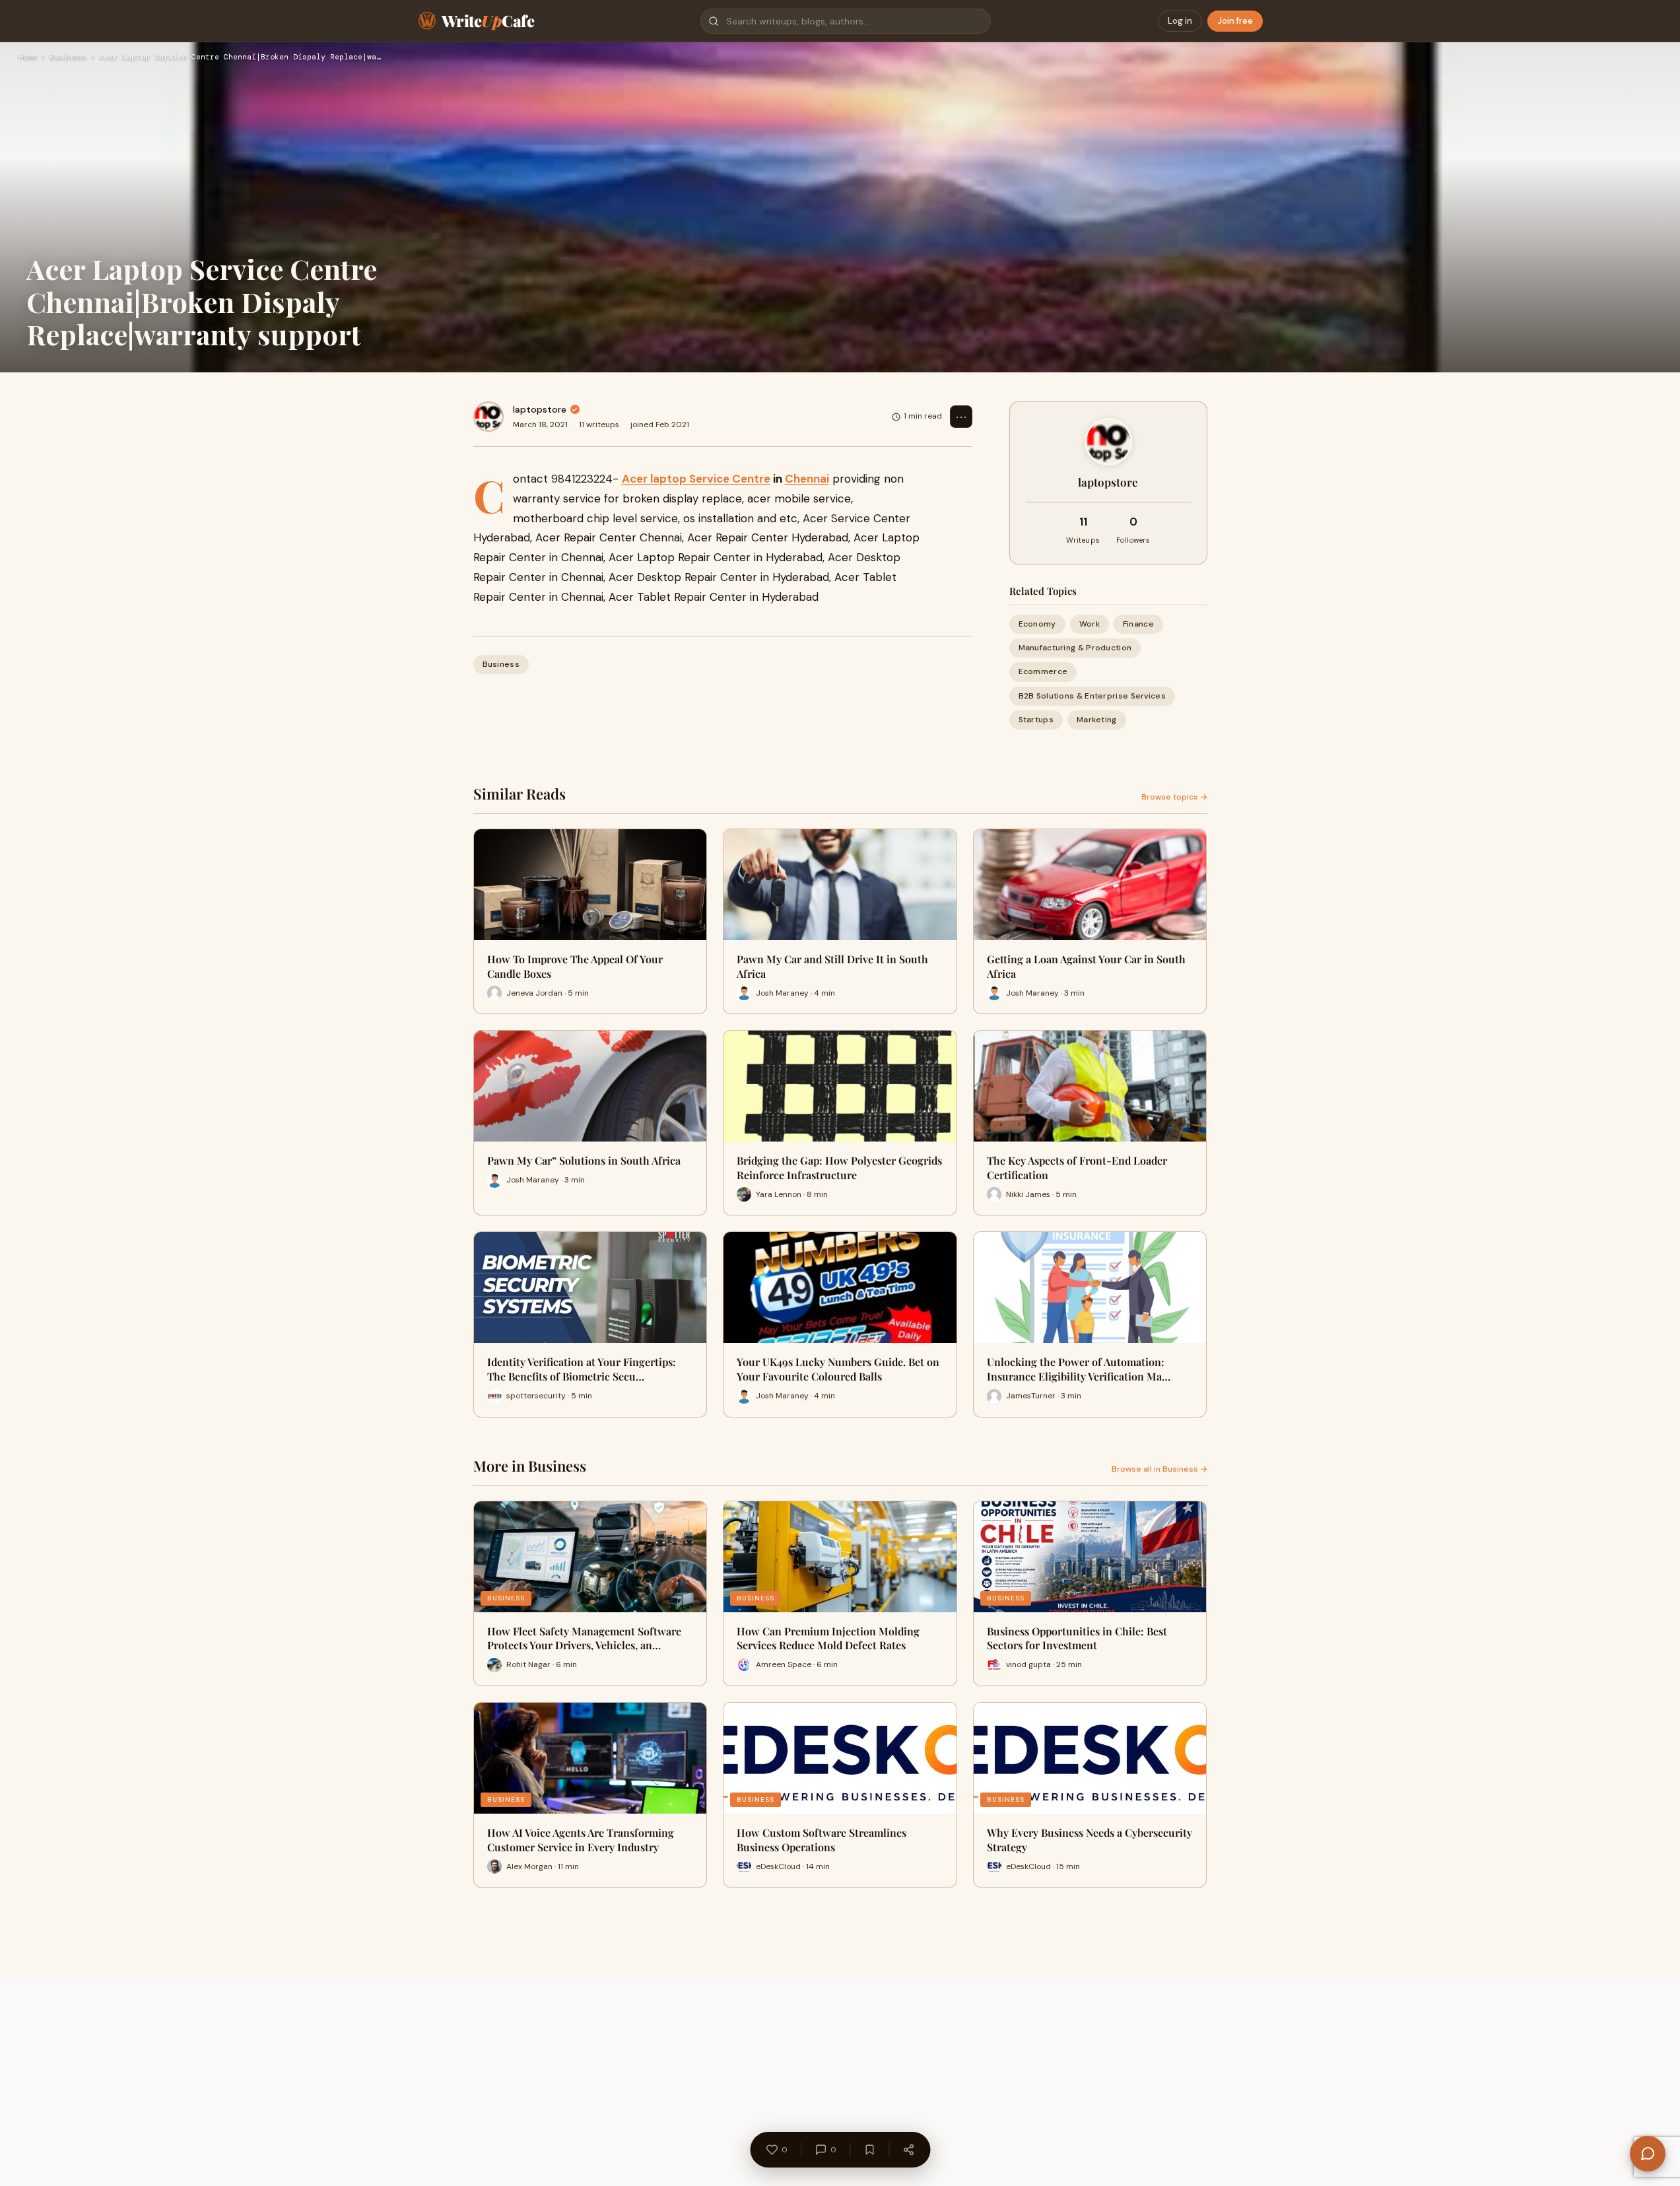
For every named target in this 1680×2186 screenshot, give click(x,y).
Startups (1036, 720)
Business (68, 57)
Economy (1037, 624)
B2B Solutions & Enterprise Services (1092, 696)
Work (1090, 624)
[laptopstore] (488, 417)
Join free (1235, 21)
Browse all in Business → (1159, 1469)
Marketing (1097, 720)
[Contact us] (1648, 2154)
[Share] (908, 2150)
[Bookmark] (869, 2150)
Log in (1180, 21)
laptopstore (540, 409)
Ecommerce (1043, 671)
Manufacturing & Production (1075, 648)
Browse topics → (1174, 797)
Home (28, 57)
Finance (1138, 624)
